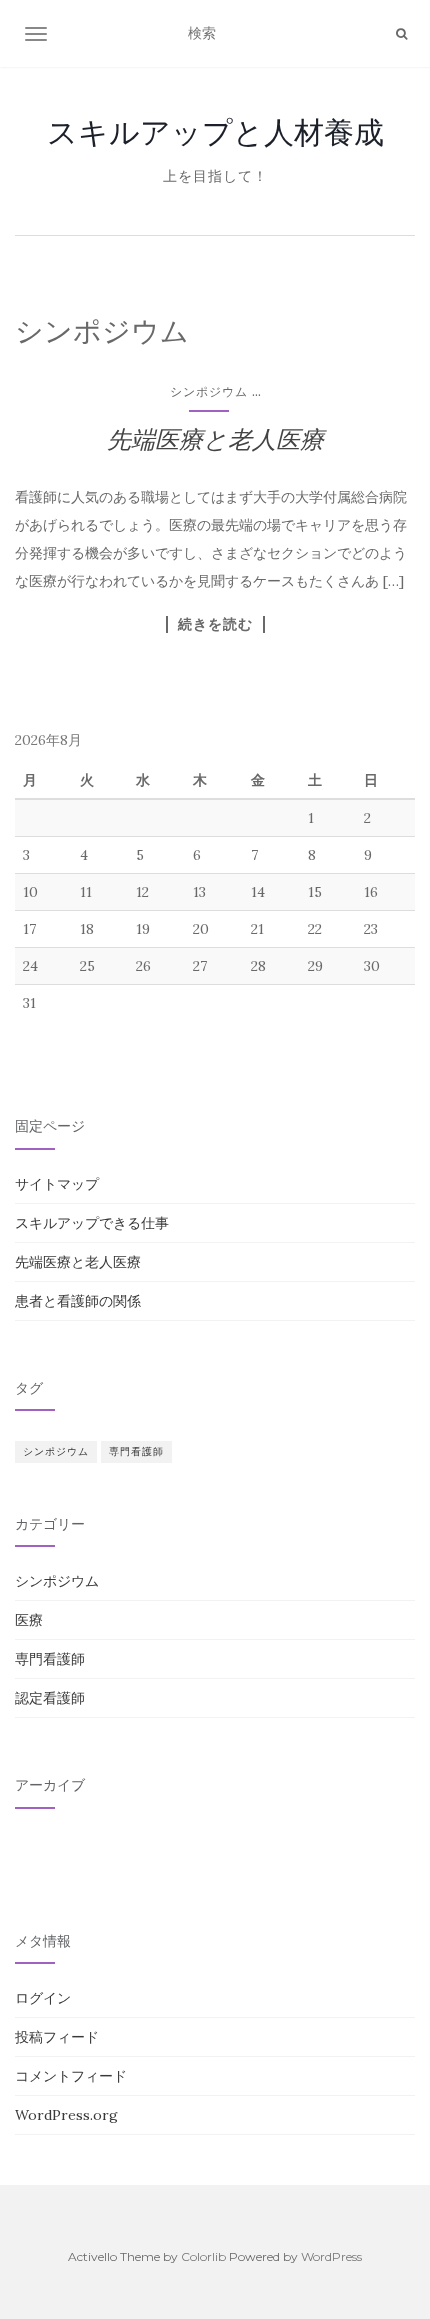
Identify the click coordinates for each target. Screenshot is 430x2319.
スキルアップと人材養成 (215, 132)
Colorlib (203, 2256)
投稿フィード (57, 2037)
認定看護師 (50, 1698)
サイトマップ (57, 1184)
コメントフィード (71, 2076)
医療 (29, 1620)
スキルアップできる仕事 (92, 1223)
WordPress (331, 2256)
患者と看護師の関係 (78, 1301)
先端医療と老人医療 (215, 439)
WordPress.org (66, 2115)
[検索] (401, 34)
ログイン (43, 1998)
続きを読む (215, 624)
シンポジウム (209, 391)
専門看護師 (136, 1451)
